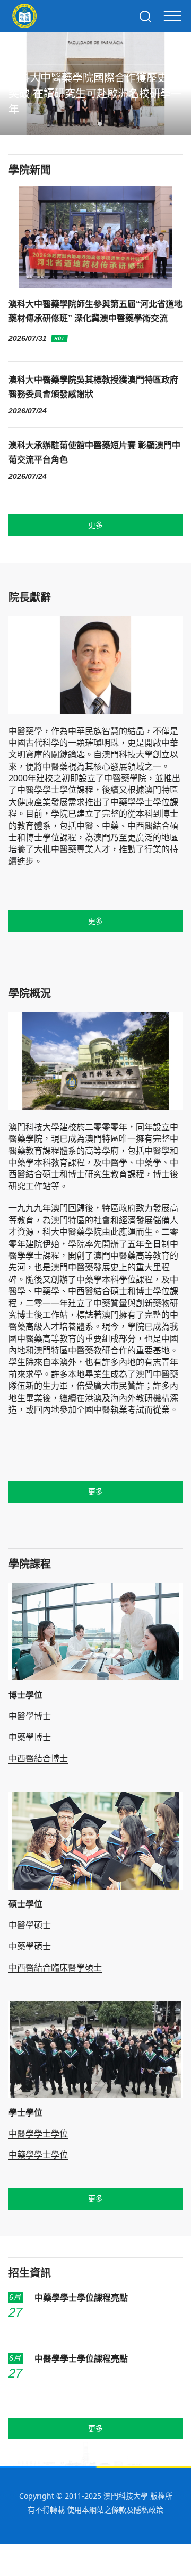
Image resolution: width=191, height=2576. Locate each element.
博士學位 (25, 1695)
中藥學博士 (30, 1737)
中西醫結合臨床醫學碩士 (55, 1968)
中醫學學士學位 (38, 2134)
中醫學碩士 (30, 1925)
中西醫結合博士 (38, 1759)
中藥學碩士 (30, 1946)
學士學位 (25, 2113)
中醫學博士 (30, 1716)
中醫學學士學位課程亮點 (81, 2359)
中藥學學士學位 (38, 2155)
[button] (83, 124)
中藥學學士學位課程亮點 (81, 2298)
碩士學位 (25, 1904)
